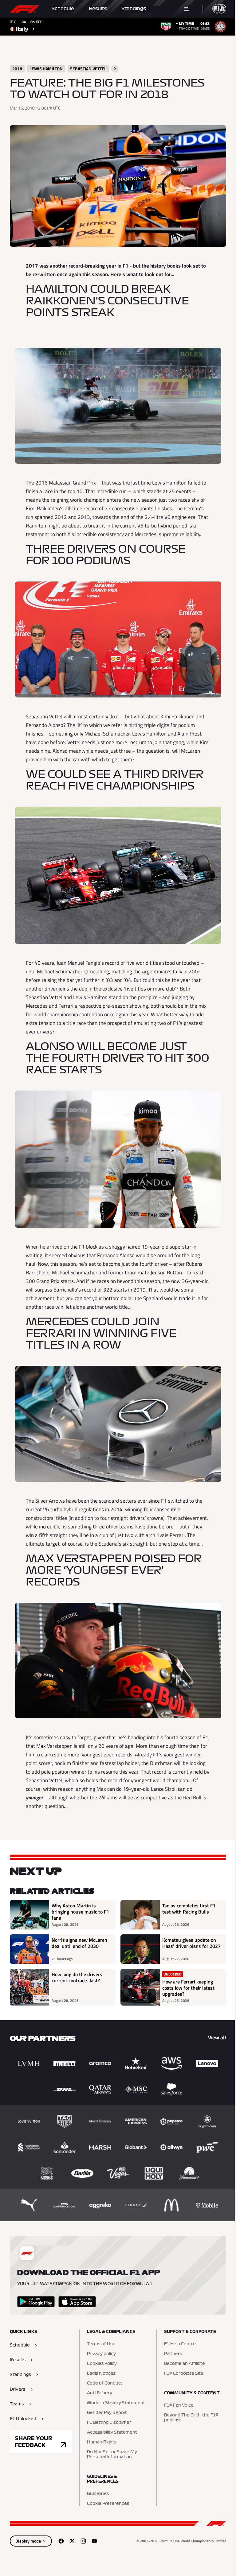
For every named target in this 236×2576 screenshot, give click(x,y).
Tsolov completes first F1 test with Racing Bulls (189, 1909)
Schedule (63, 9)
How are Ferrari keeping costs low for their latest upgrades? (188, 1988)
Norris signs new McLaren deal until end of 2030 (79, 1943)
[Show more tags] (115, 69)
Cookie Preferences (108, 2504)
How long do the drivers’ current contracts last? (78, 1978)
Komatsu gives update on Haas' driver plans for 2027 (191, 1943)
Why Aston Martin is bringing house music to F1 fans (80, 1912)
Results (98, 9)
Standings (134, 9)
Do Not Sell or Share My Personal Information (112, 2454)
